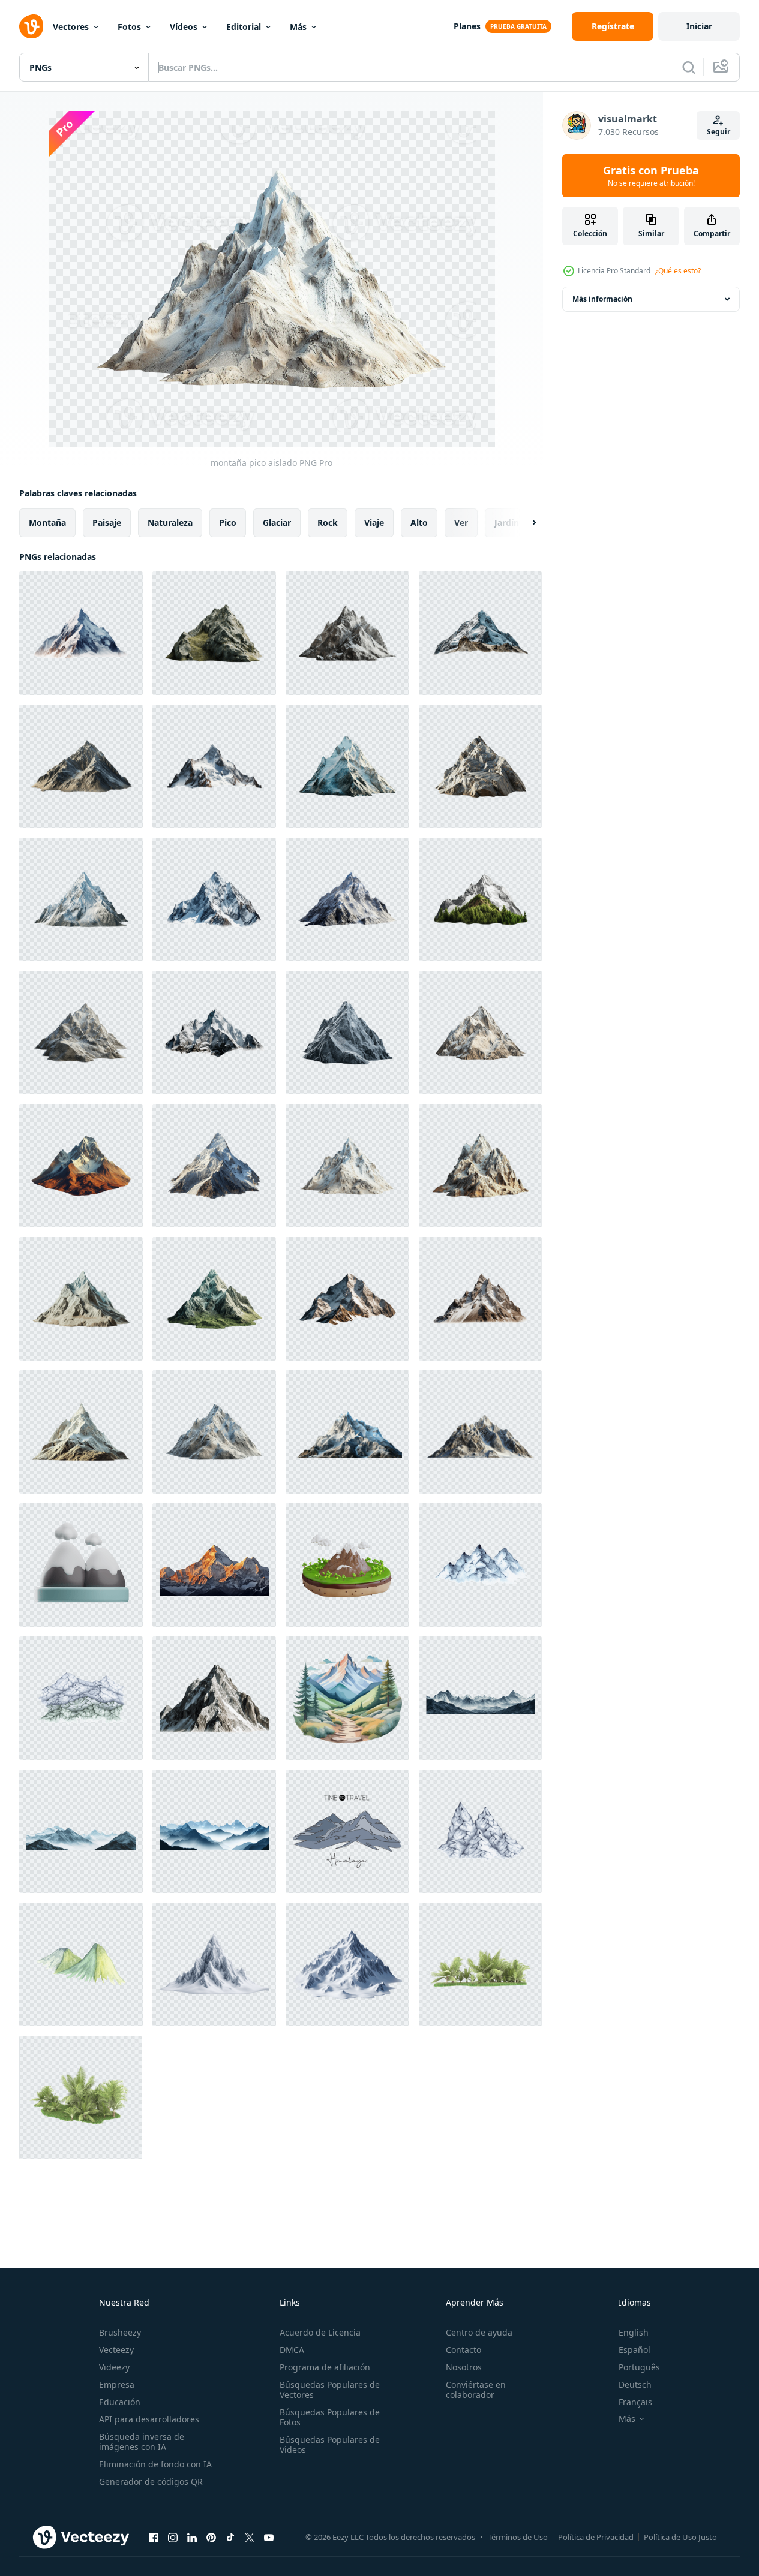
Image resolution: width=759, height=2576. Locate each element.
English (634, 2332)
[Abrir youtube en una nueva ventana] (269, 2537)
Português (639, 2367)
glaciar (277, 523)
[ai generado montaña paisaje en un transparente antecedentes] (480, 1698)
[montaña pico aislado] (81, 633)
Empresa (117, 2384)
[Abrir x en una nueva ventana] (250, 2537)
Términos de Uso (518, 2537)
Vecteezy (116, 2350)
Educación (120, 2402)
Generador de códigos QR (151, 2482)
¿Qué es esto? (678, 271)
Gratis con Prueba (651, 176)
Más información (602, 299)
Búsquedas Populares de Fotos (330, 2417)
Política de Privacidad (596, 2537)
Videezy (114, 2367)
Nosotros (464, 2367)
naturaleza (170, 523)
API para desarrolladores (149, 2419)
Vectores (71, 27)
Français (635, 2402)
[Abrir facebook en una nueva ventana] (154, 2537)
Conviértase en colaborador (476, 2390)
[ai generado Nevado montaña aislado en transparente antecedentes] (214, 1964)
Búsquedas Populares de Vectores (330, 2390)
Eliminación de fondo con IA (155, 2464)
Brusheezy (120, 2332)
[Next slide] (524, 523)
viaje (374, 523)
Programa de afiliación (325, 2367)
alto (419, 523)
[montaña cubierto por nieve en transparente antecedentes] (214, 1565)
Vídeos (184, 27)
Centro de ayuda (479, 2332)
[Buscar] (689, 67)
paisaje (107, 523)
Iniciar (699, 26)
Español (634, 2350)
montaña (47, 523)
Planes (467, 26)
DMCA (292, 2350)
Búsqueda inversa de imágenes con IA (142, 2442)
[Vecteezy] (31, 26)
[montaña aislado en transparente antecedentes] (347, 1432)
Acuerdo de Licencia (320, 2332)
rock (328, 523)
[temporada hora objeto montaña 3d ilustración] (81, 1565)
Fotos (129, 27)
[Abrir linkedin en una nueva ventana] (192, 2537)
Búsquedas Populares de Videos (330, 2445)
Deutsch (635, 2384)
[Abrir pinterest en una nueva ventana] (211, 2537)
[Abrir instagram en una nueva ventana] (173, 2537)
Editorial (244, 27)
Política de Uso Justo (680, 2537)
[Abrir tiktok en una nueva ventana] (230, 2537)
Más (298, 27)
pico (228, 523)
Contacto (463, 2350)
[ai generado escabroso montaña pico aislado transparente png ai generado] (214, 1698)
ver (461, 523)
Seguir (718, 132)
